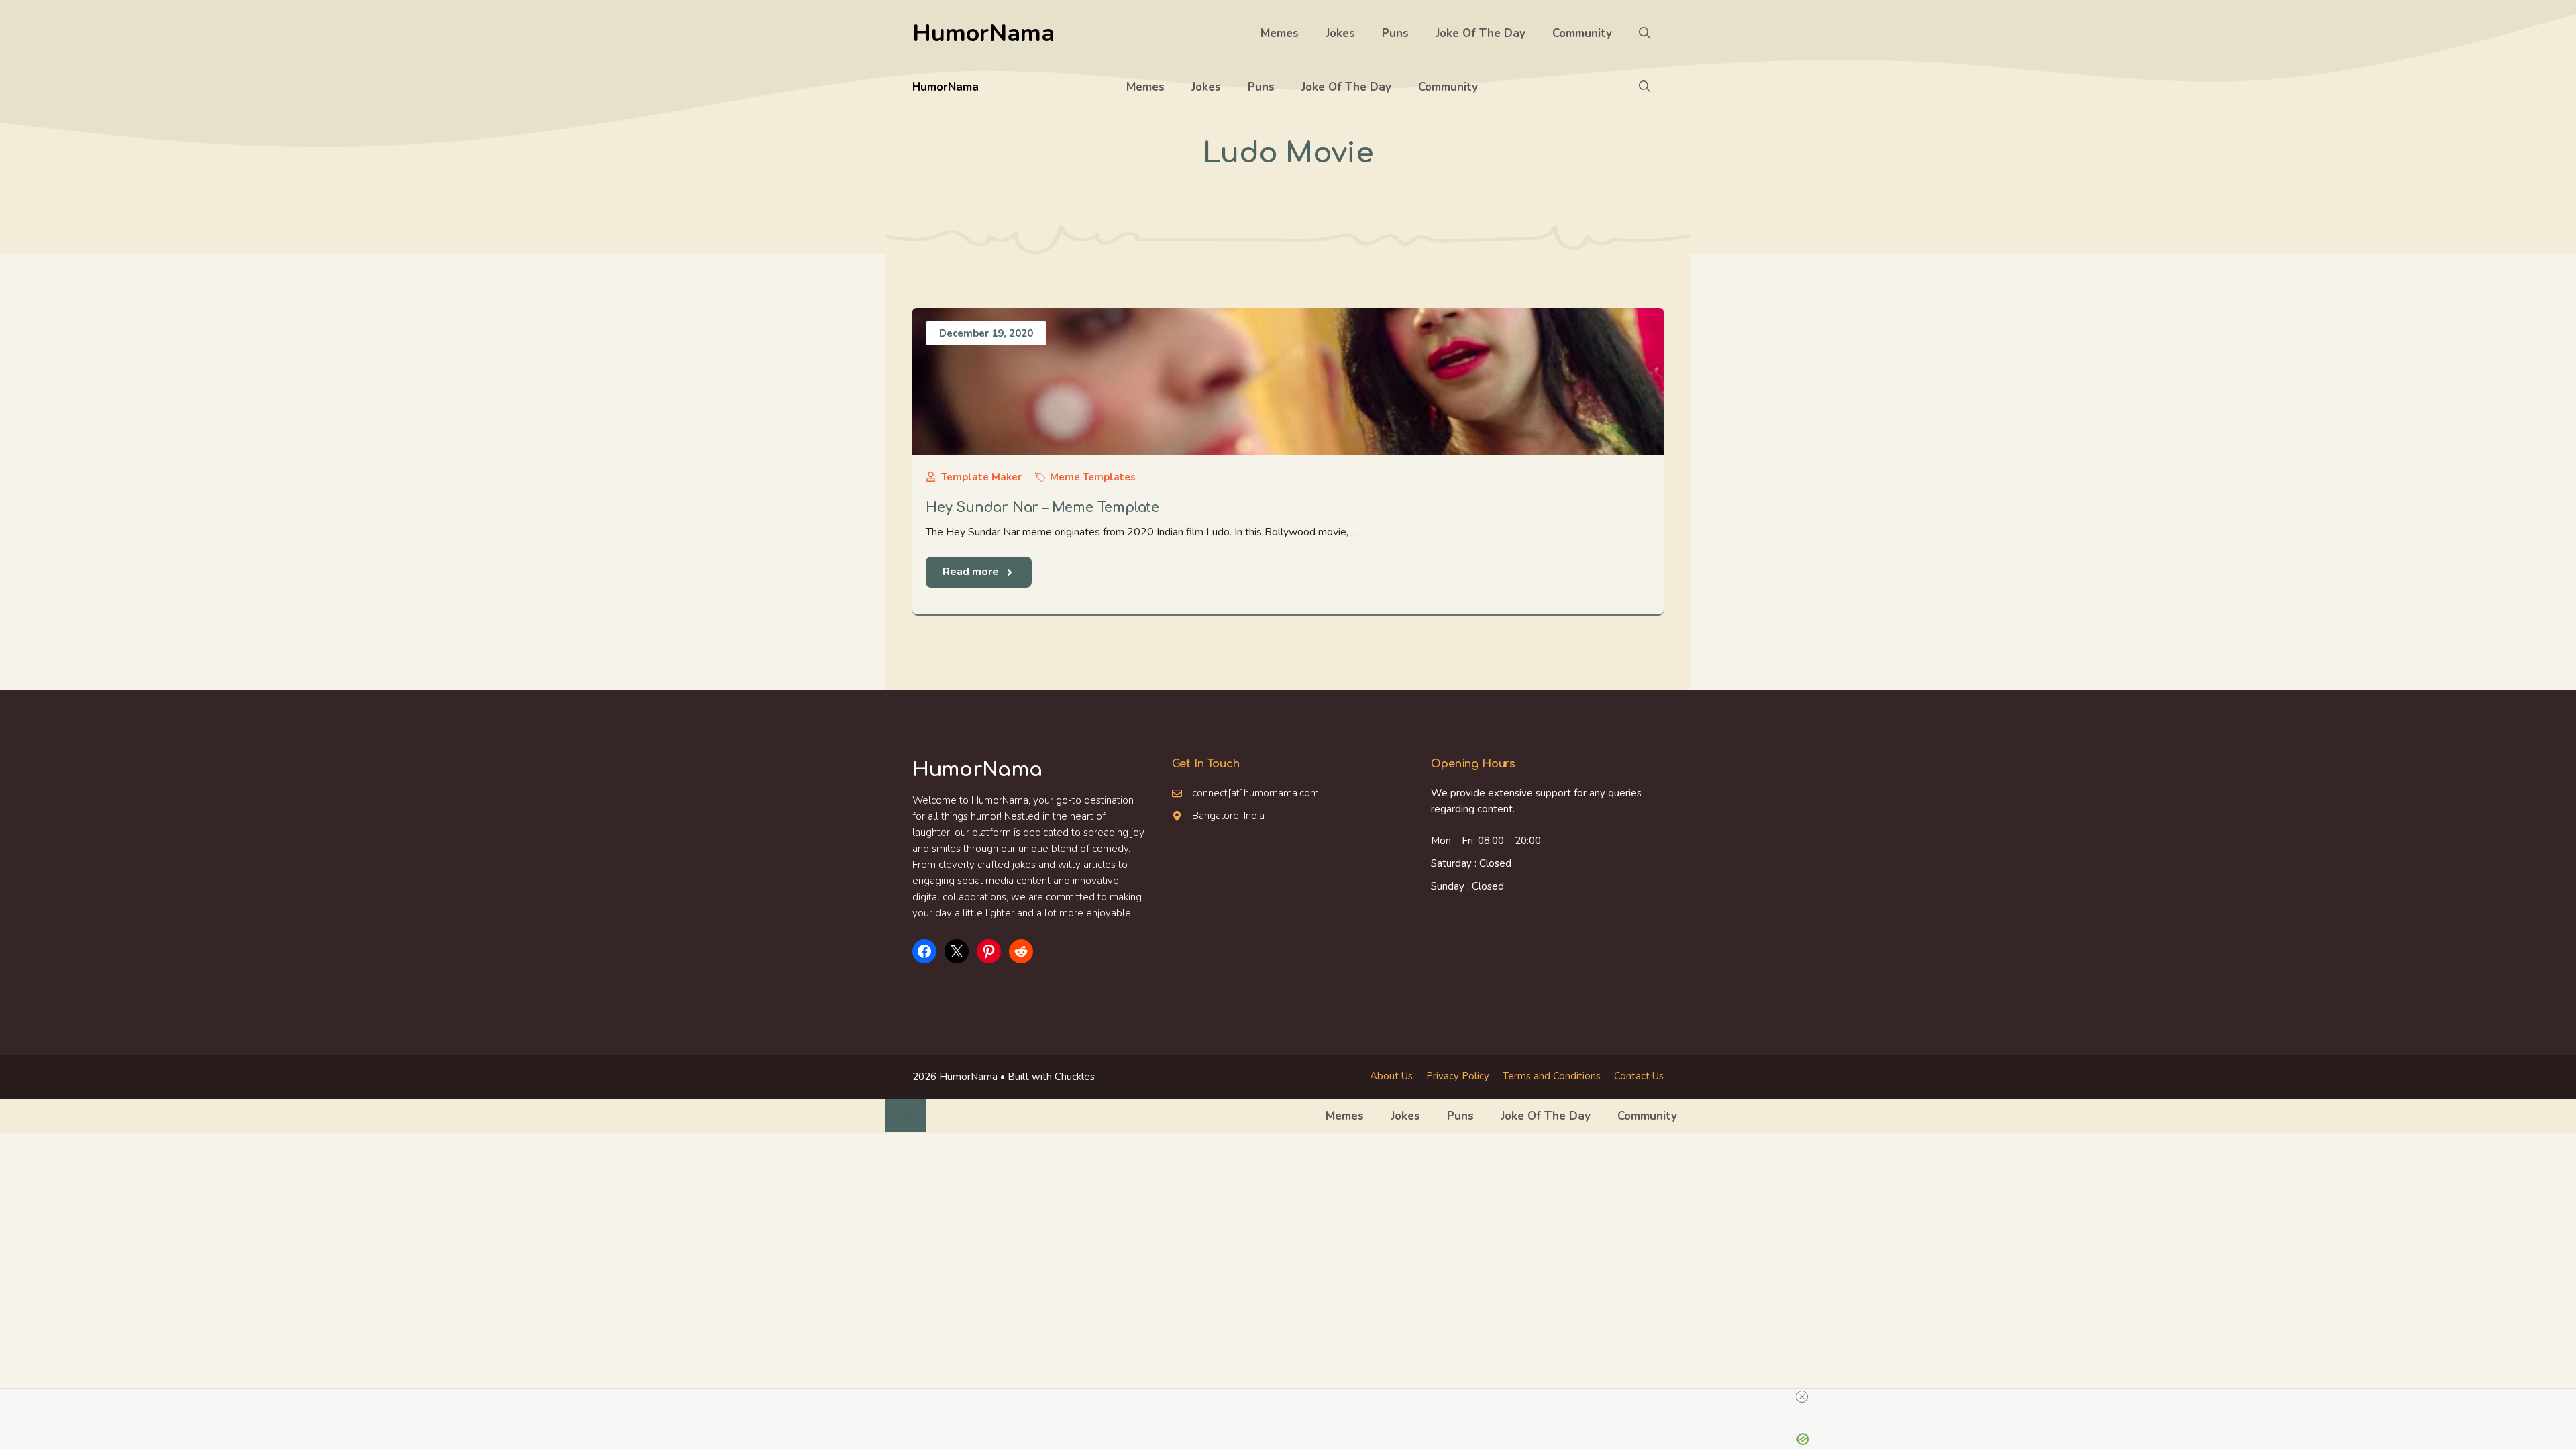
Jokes (1340, 33)
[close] (1802, 1397)
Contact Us (1639, 1076)
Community (1582, 33)
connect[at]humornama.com (1255, 793)
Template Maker (981, 477)
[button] (1645, 34)
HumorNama (983, 33)
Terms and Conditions (1552, 1076)
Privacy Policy (1458, 1076)
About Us (1391, 1076)
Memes (1280, 33)
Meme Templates (1093, 477)
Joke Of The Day (1481, 33)
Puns (1395, 33)
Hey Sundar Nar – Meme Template (1042, 507)
